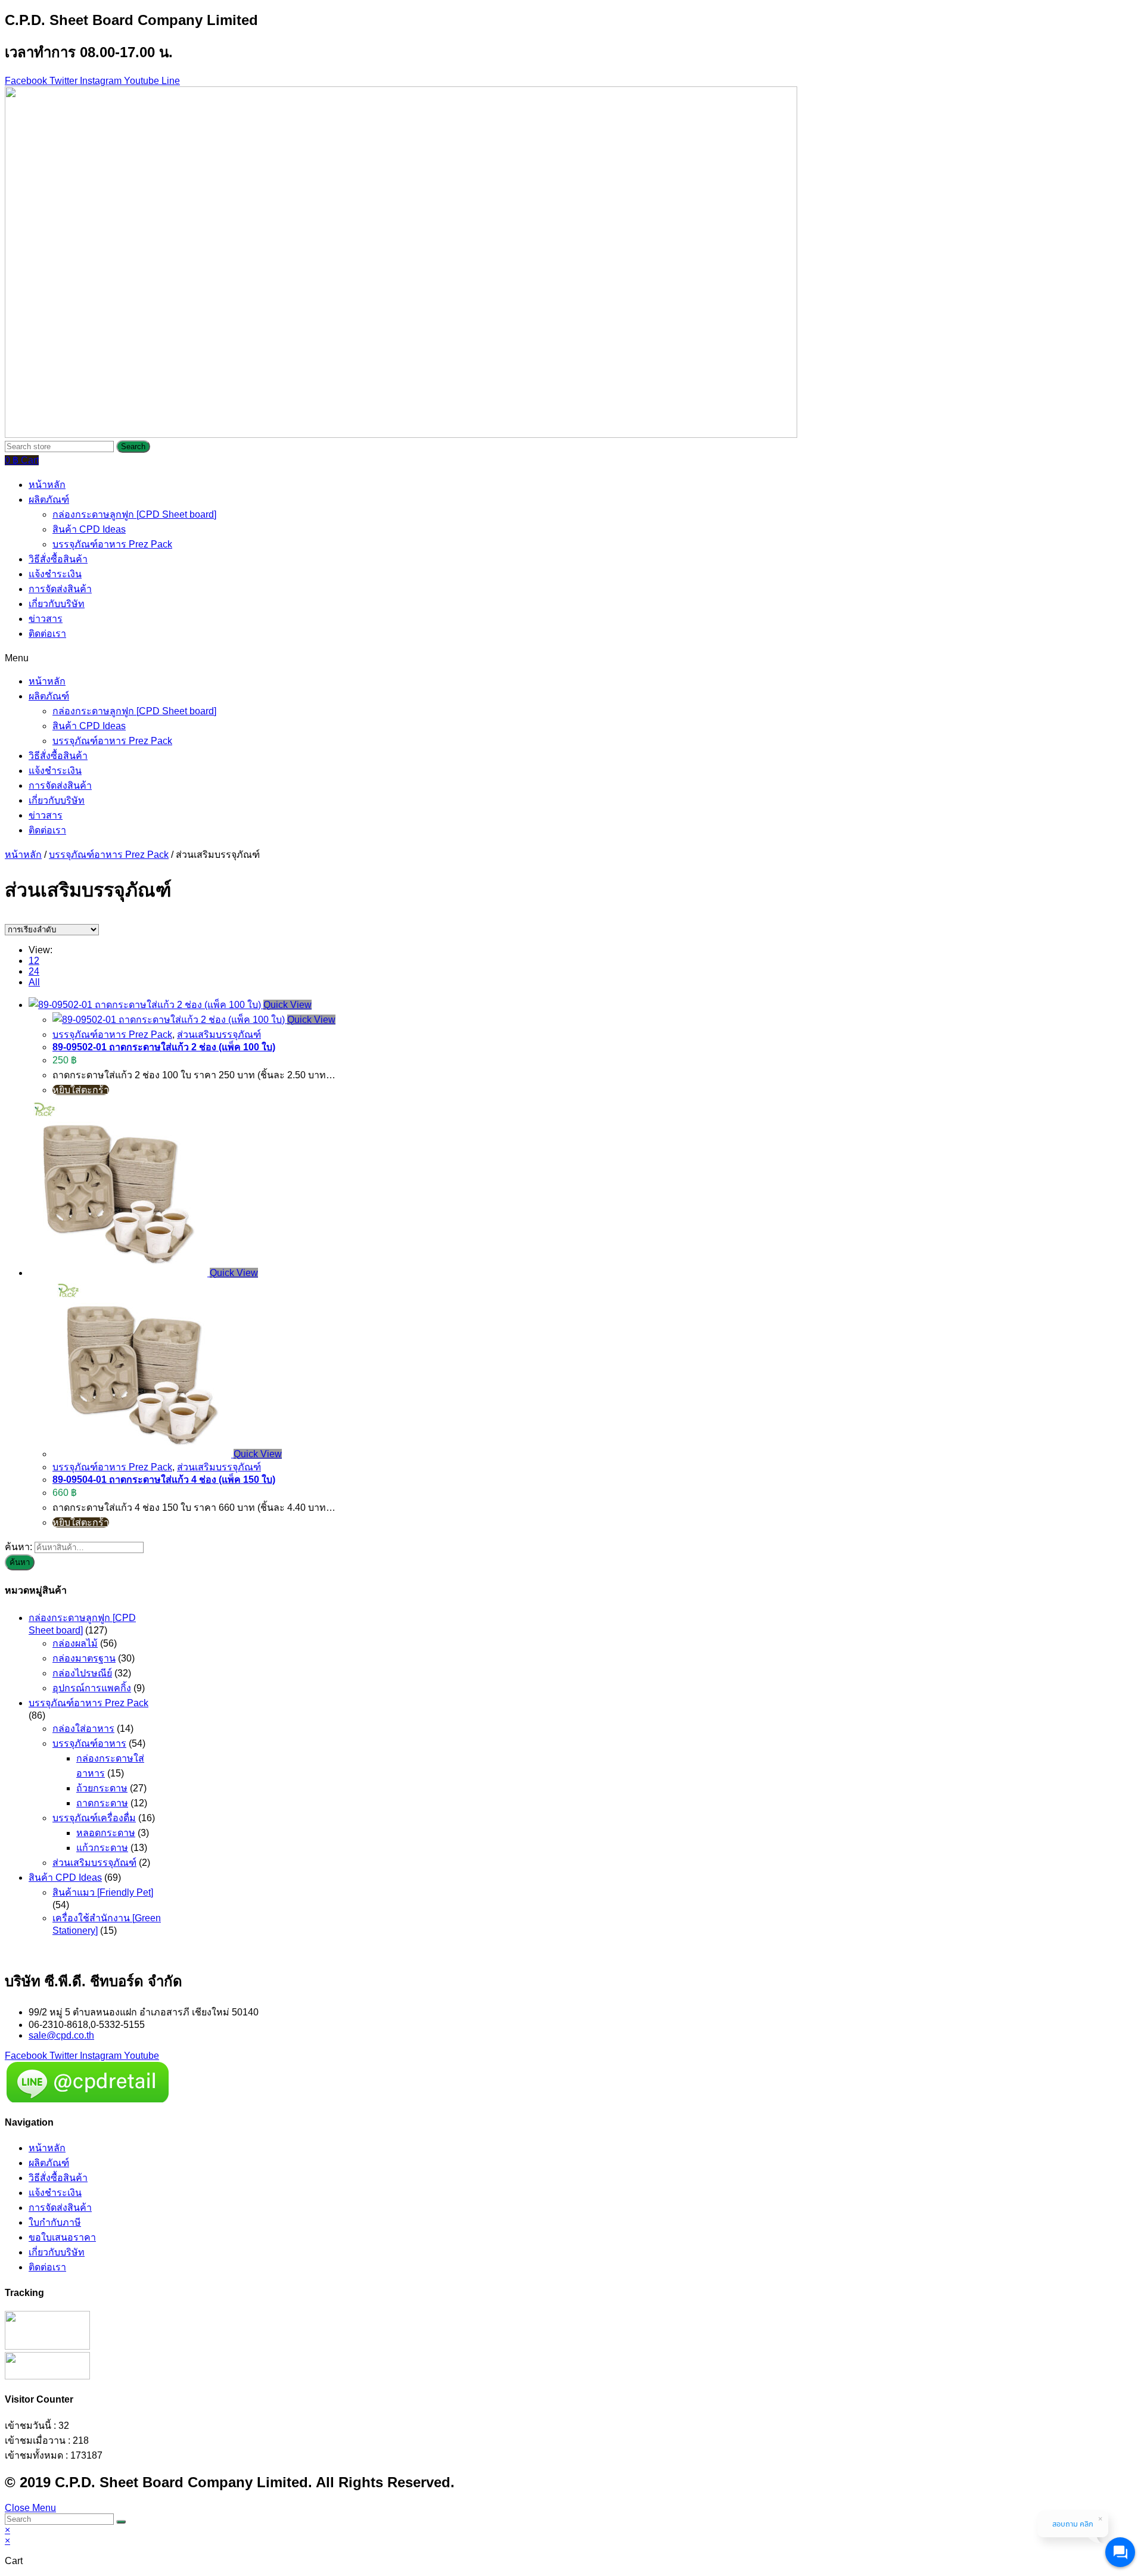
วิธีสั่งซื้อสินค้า (58, 559)
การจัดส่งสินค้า (60, 589)
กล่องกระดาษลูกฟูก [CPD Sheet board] (134, 514)
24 (34, 971)
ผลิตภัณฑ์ (49, 500)
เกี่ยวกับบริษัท (57, 604)
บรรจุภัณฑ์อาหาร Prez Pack (112, 544)
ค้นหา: (18, 1547)
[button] (572, 657)
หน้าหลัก (47, 485)
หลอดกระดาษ (106, 1833)
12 (34, 961)
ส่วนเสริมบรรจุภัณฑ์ (219, 1035)
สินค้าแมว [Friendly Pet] (103, 1892)
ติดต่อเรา (47, 634)
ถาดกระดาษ (102, 1803)
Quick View (287, 1005)
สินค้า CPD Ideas (89, 529)
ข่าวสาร (46, 619)
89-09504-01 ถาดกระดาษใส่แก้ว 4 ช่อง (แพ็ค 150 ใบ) (164, 1480)
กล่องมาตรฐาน (84, 1658)
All (34, 982)
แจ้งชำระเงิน (55, 574)
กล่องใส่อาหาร (83, 1729)
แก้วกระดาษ (102, 1848)
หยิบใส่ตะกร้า (81, 1090)
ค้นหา (20, 1562)
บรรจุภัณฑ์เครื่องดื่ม (94, 1818)
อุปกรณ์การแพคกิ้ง (92, 1688)
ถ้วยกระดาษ (102, 1788)
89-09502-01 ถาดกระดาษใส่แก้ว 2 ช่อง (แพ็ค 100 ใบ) (164, 1047)
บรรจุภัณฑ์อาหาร (89, 1743)
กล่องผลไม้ (75, 1643)
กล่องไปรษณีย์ (82, 1673)
